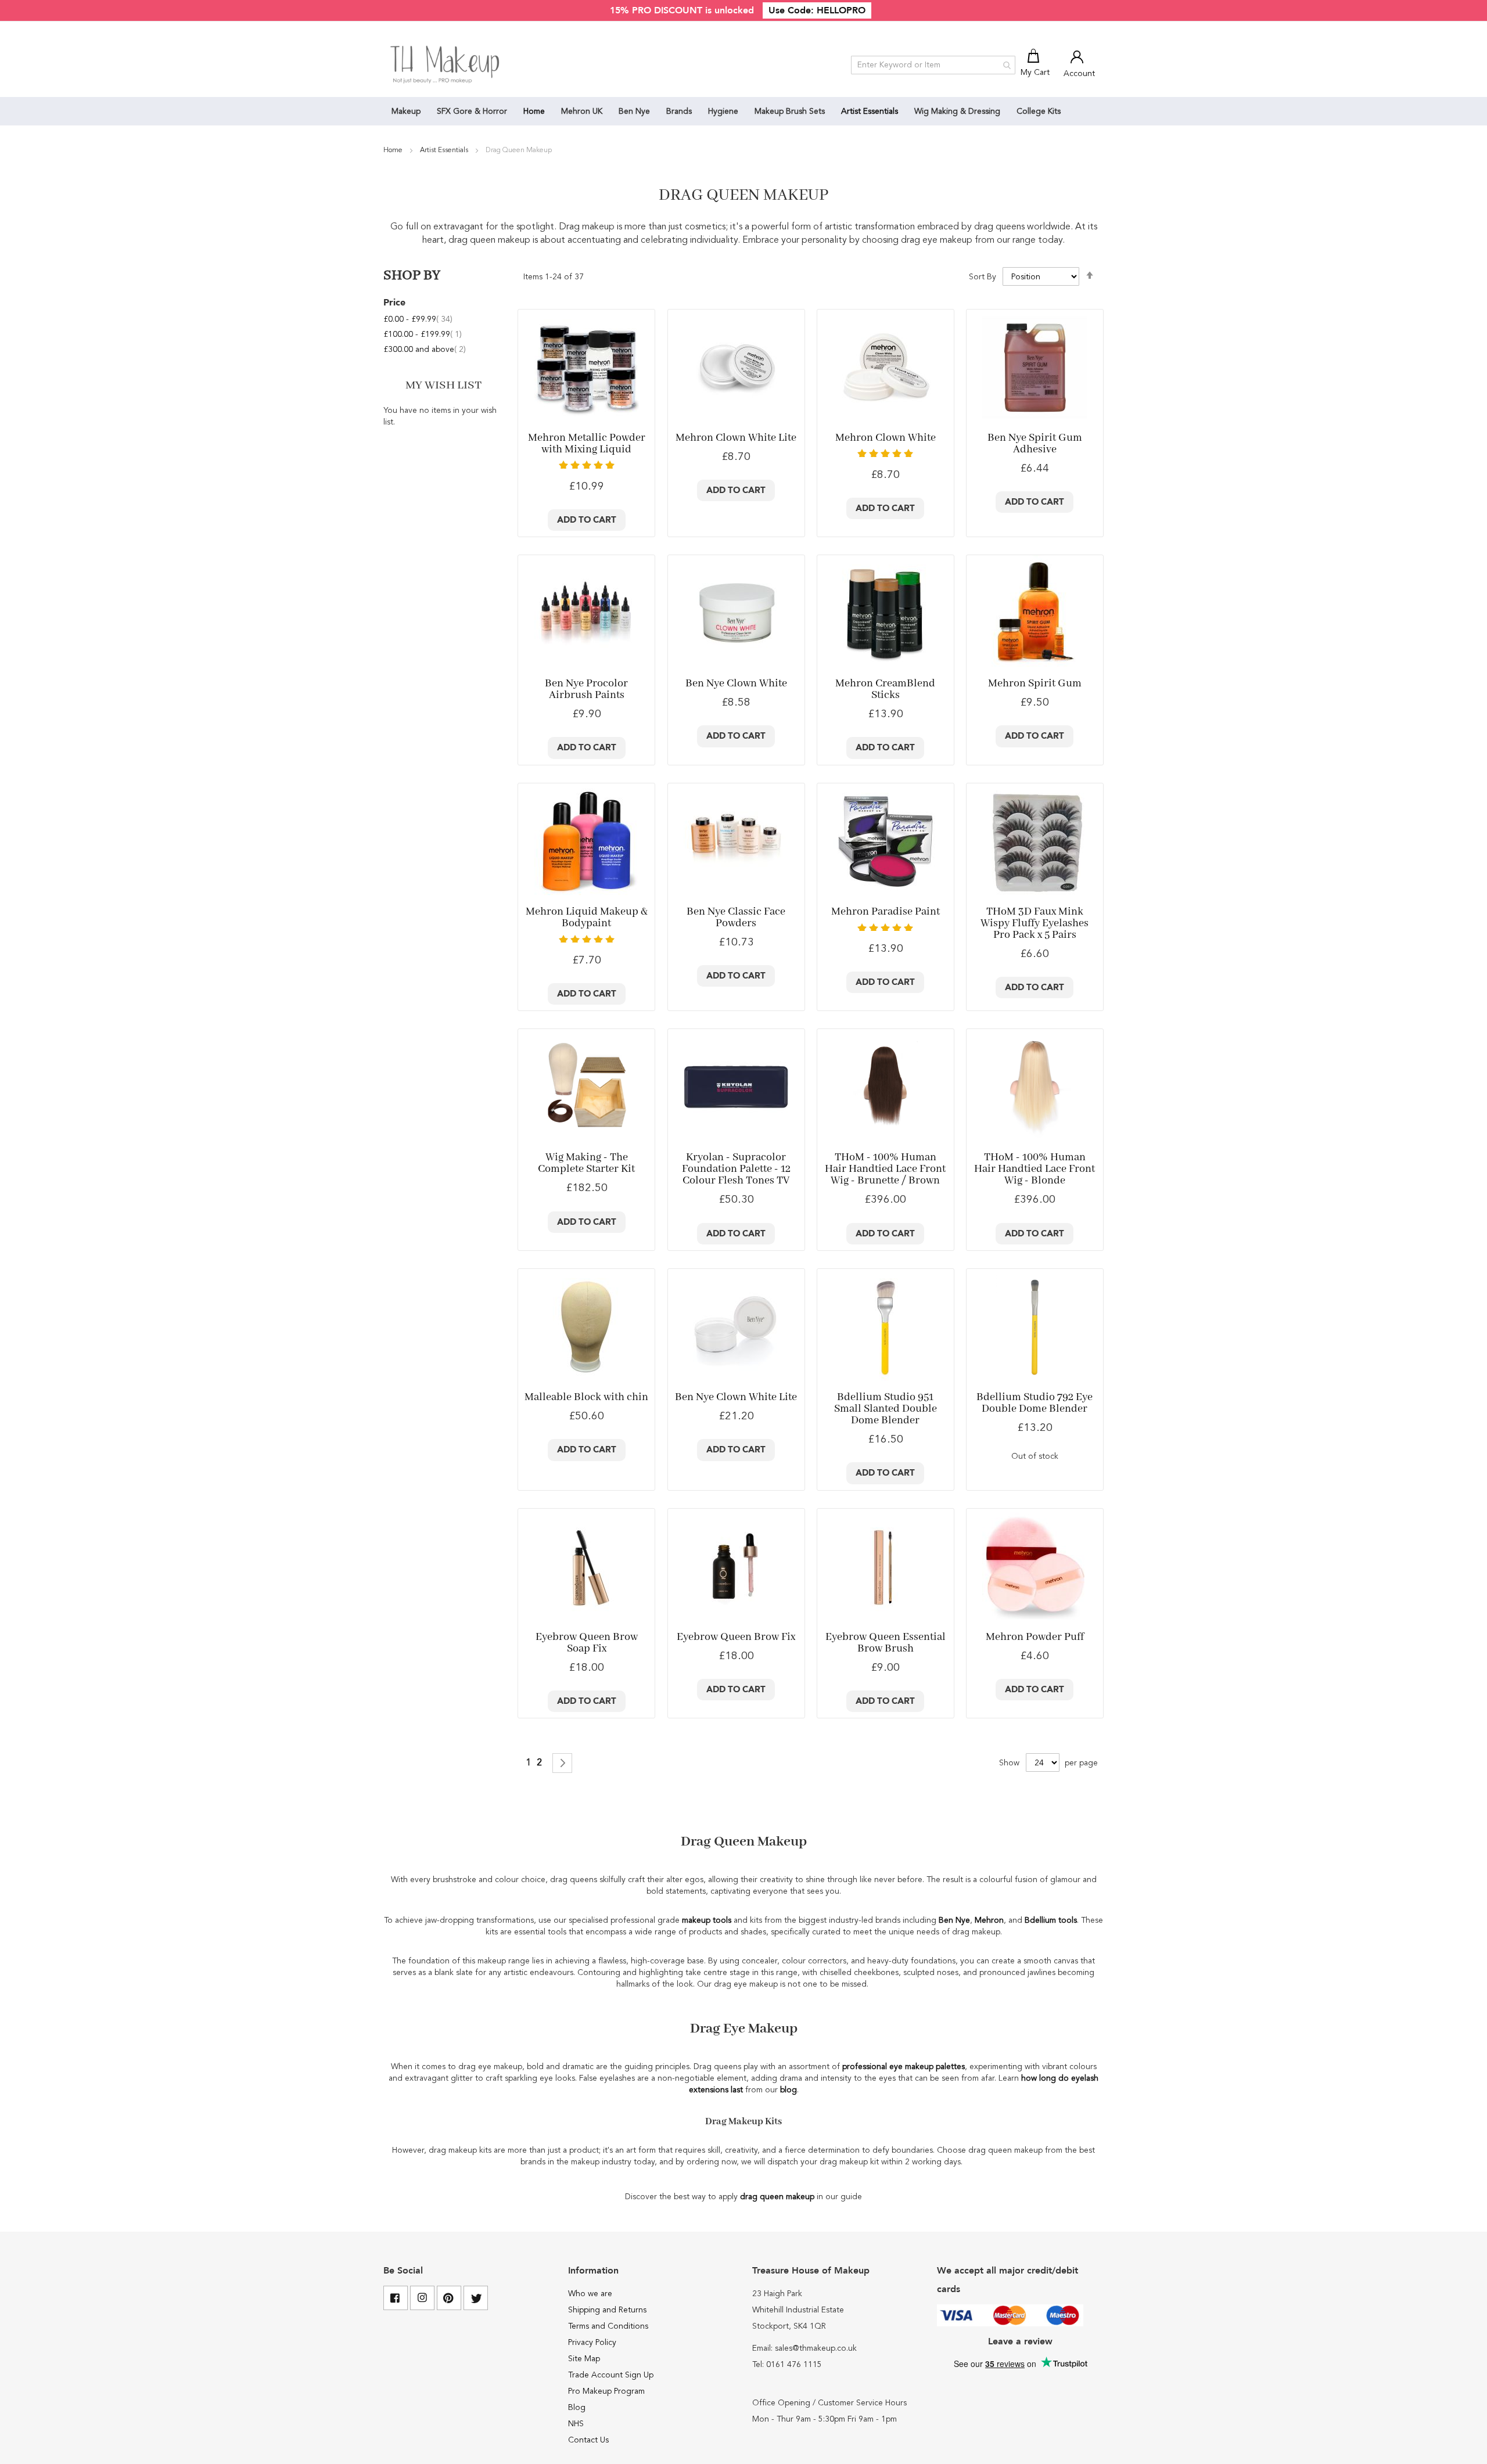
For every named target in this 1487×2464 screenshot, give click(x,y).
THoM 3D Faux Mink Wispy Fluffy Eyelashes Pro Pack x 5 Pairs (1035, 923)
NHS (576, 2424)
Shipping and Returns (607, 2310)
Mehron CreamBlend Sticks (885, 689)
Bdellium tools (1051, 1920)
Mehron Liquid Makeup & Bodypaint (587, 918)
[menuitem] (406, 111)
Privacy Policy (592, 2343)
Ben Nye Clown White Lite (736, 1397)
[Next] (562, 1763)
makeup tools (707, 1920)
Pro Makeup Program (606, 2391)
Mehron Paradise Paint (886, 912)
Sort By (983, 277)
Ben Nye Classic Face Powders (736, 918)
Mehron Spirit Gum (1035, 684)
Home (394, 150)
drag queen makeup (777, 2197)
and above (425, 350)
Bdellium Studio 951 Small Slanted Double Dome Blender (886, 1409)
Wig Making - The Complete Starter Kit (586, 1163)
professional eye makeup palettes (904, 2067)
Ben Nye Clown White (736, 684)
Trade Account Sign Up (611, 2375)
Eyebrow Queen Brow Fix (736, 1637)
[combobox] (933, 65)
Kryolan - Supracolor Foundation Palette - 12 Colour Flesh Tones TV (736, 1169)
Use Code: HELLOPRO (817, 10)
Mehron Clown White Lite (736, 438)
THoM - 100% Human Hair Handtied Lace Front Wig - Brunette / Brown (885, 1169)
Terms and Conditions (608, 2326)
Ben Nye (954, 1920)
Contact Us (588, 2440)
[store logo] (446, 65)
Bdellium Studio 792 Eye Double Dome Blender (1035, 1403)
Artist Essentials (445, 150)
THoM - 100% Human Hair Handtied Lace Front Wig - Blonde (1035, 1169)
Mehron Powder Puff (1035, 1637)
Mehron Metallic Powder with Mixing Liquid (587, 444)
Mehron (989, 1920)
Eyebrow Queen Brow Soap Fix (587, 1643)
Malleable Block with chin (586, 1397)
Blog (577, 2408)
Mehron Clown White (886, 438)
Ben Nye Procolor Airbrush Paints (586, 689)
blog (789, 2090)
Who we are (590, 2294)
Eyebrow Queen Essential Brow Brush (886, 1643)
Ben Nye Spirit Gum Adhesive (1035, 444)
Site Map (584, 2359)
